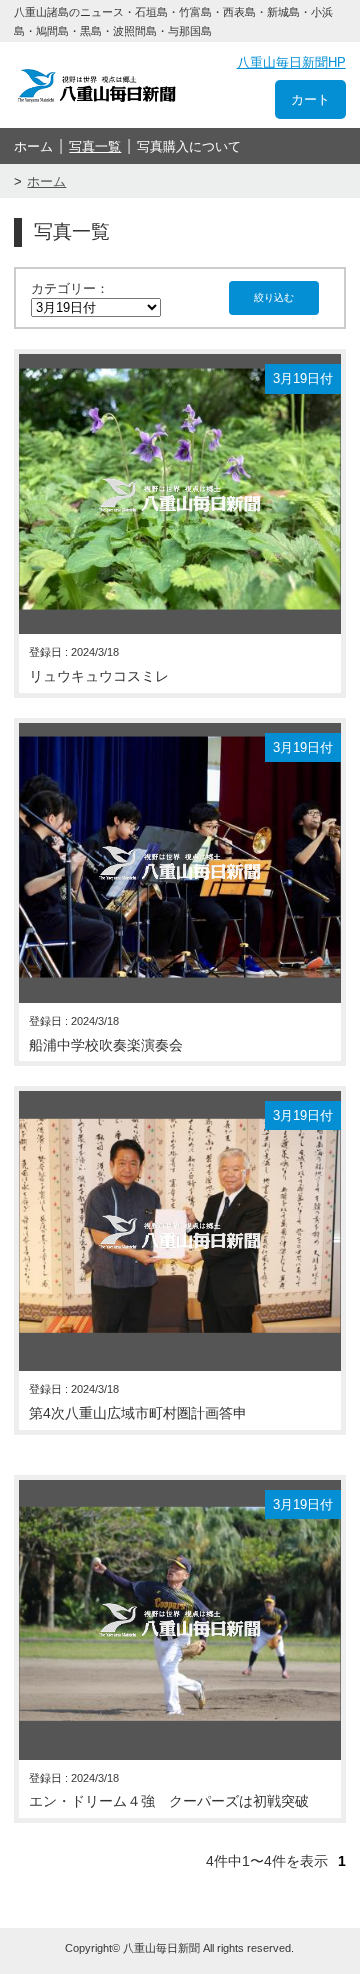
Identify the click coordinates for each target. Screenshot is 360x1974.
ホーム (33, 146)
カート (310, 99)
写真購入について (189, 146)
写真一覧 (95, 146)
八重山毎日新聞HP (291, 62)
